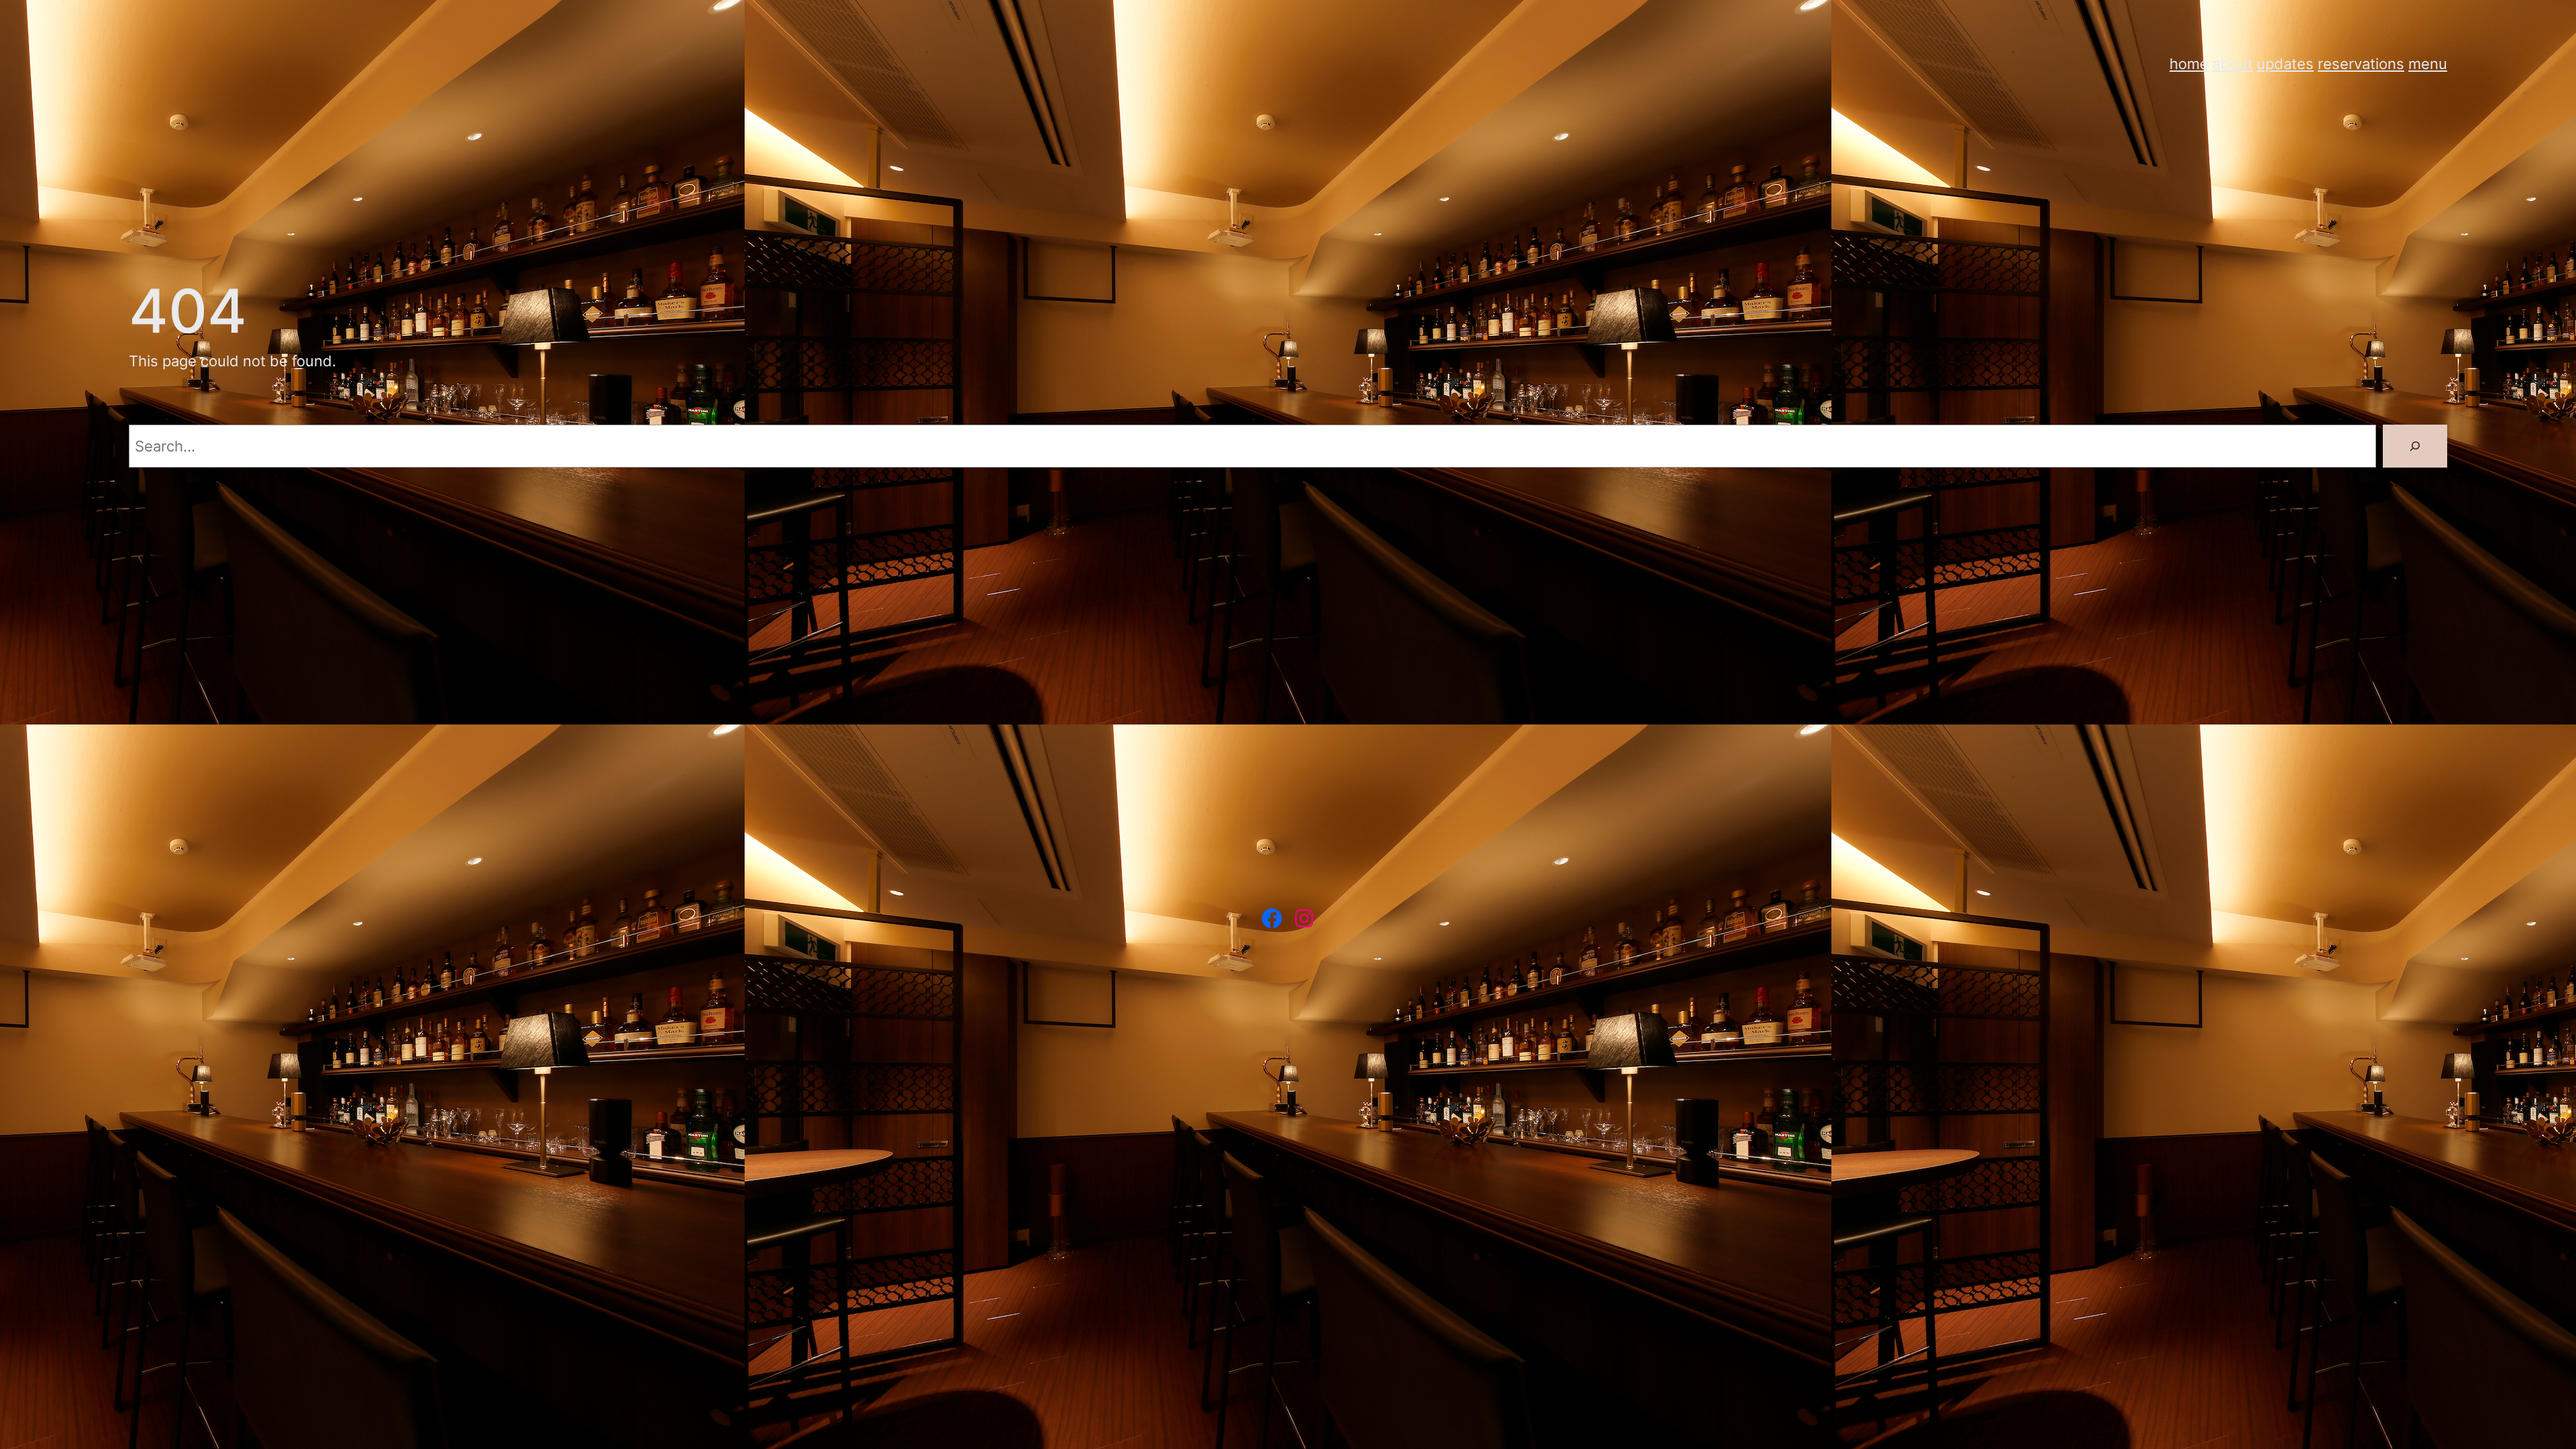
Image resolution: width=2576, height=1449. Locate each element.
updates (2285, 63)
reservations (2361, 63)
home (2189, 63)
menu (2428, 63)
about (2233, 63)
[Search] (2415, 446)
